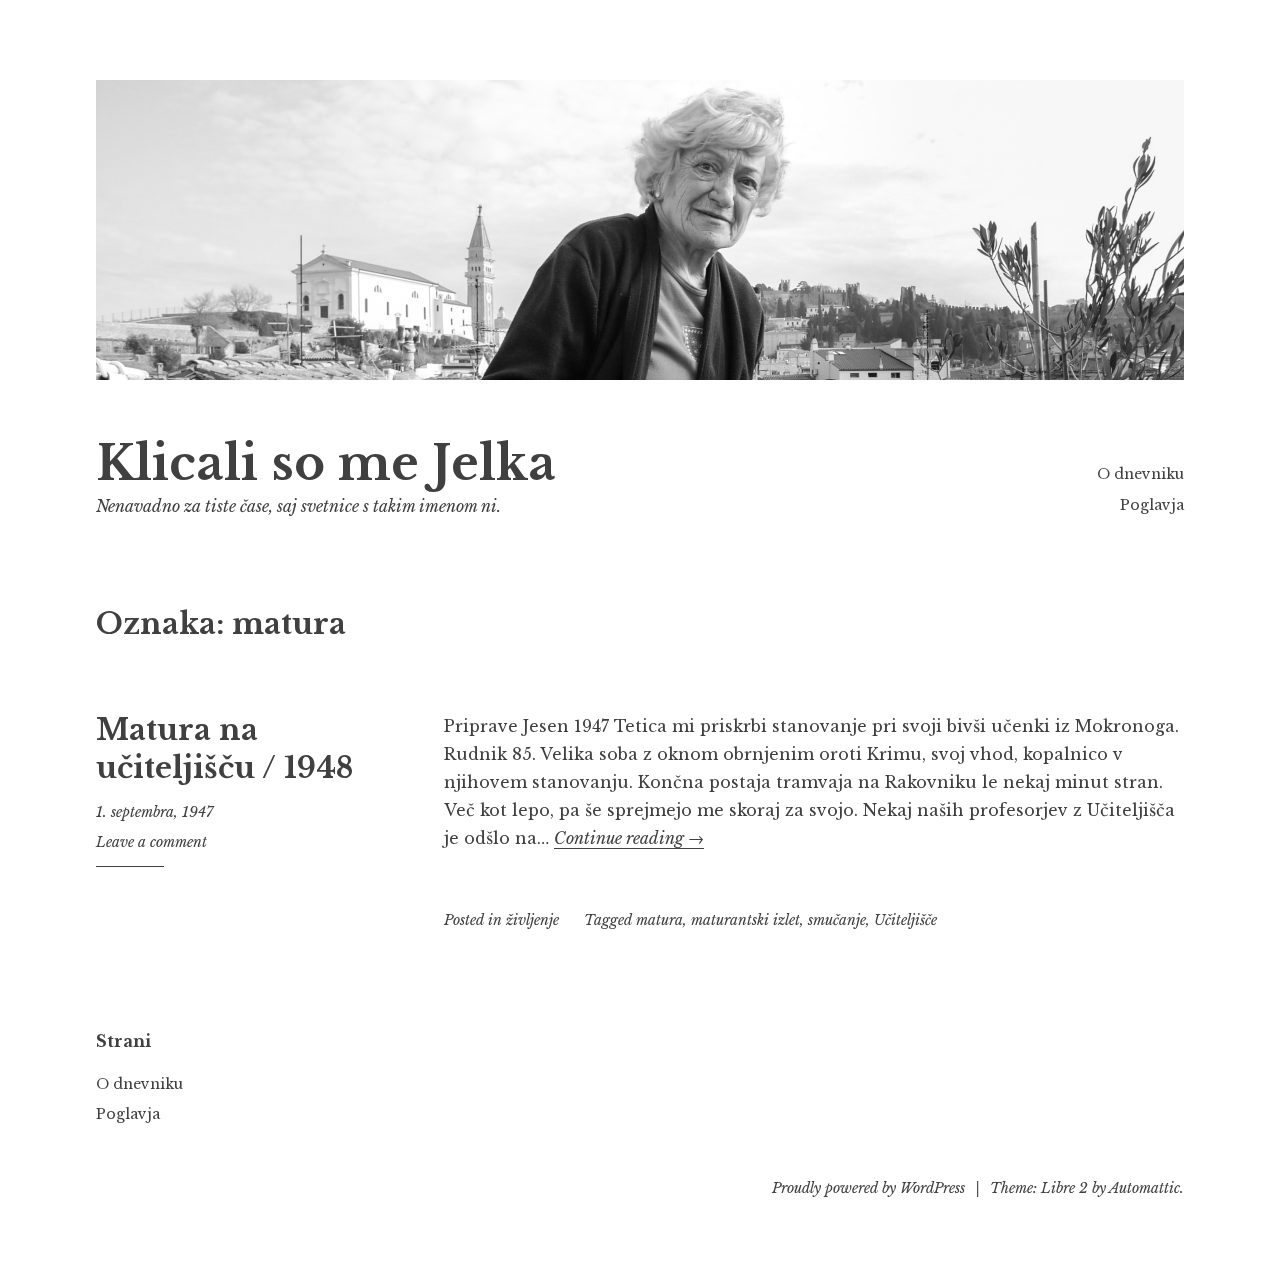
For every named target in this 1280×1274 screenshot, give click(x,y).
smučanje (837, 920)
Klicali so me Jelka (326, 463)
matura (659, 920)
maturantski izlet (745, 920)
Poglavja (1152, 505)
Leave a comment (151, 842)
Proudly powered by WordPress (868, 1188)
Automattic (1144, 1188)
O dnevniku (1140, 474)
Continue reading (629, 838)
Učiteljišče (905, 920)
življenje (532, 920)
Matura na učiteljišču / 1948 (224, 749)
